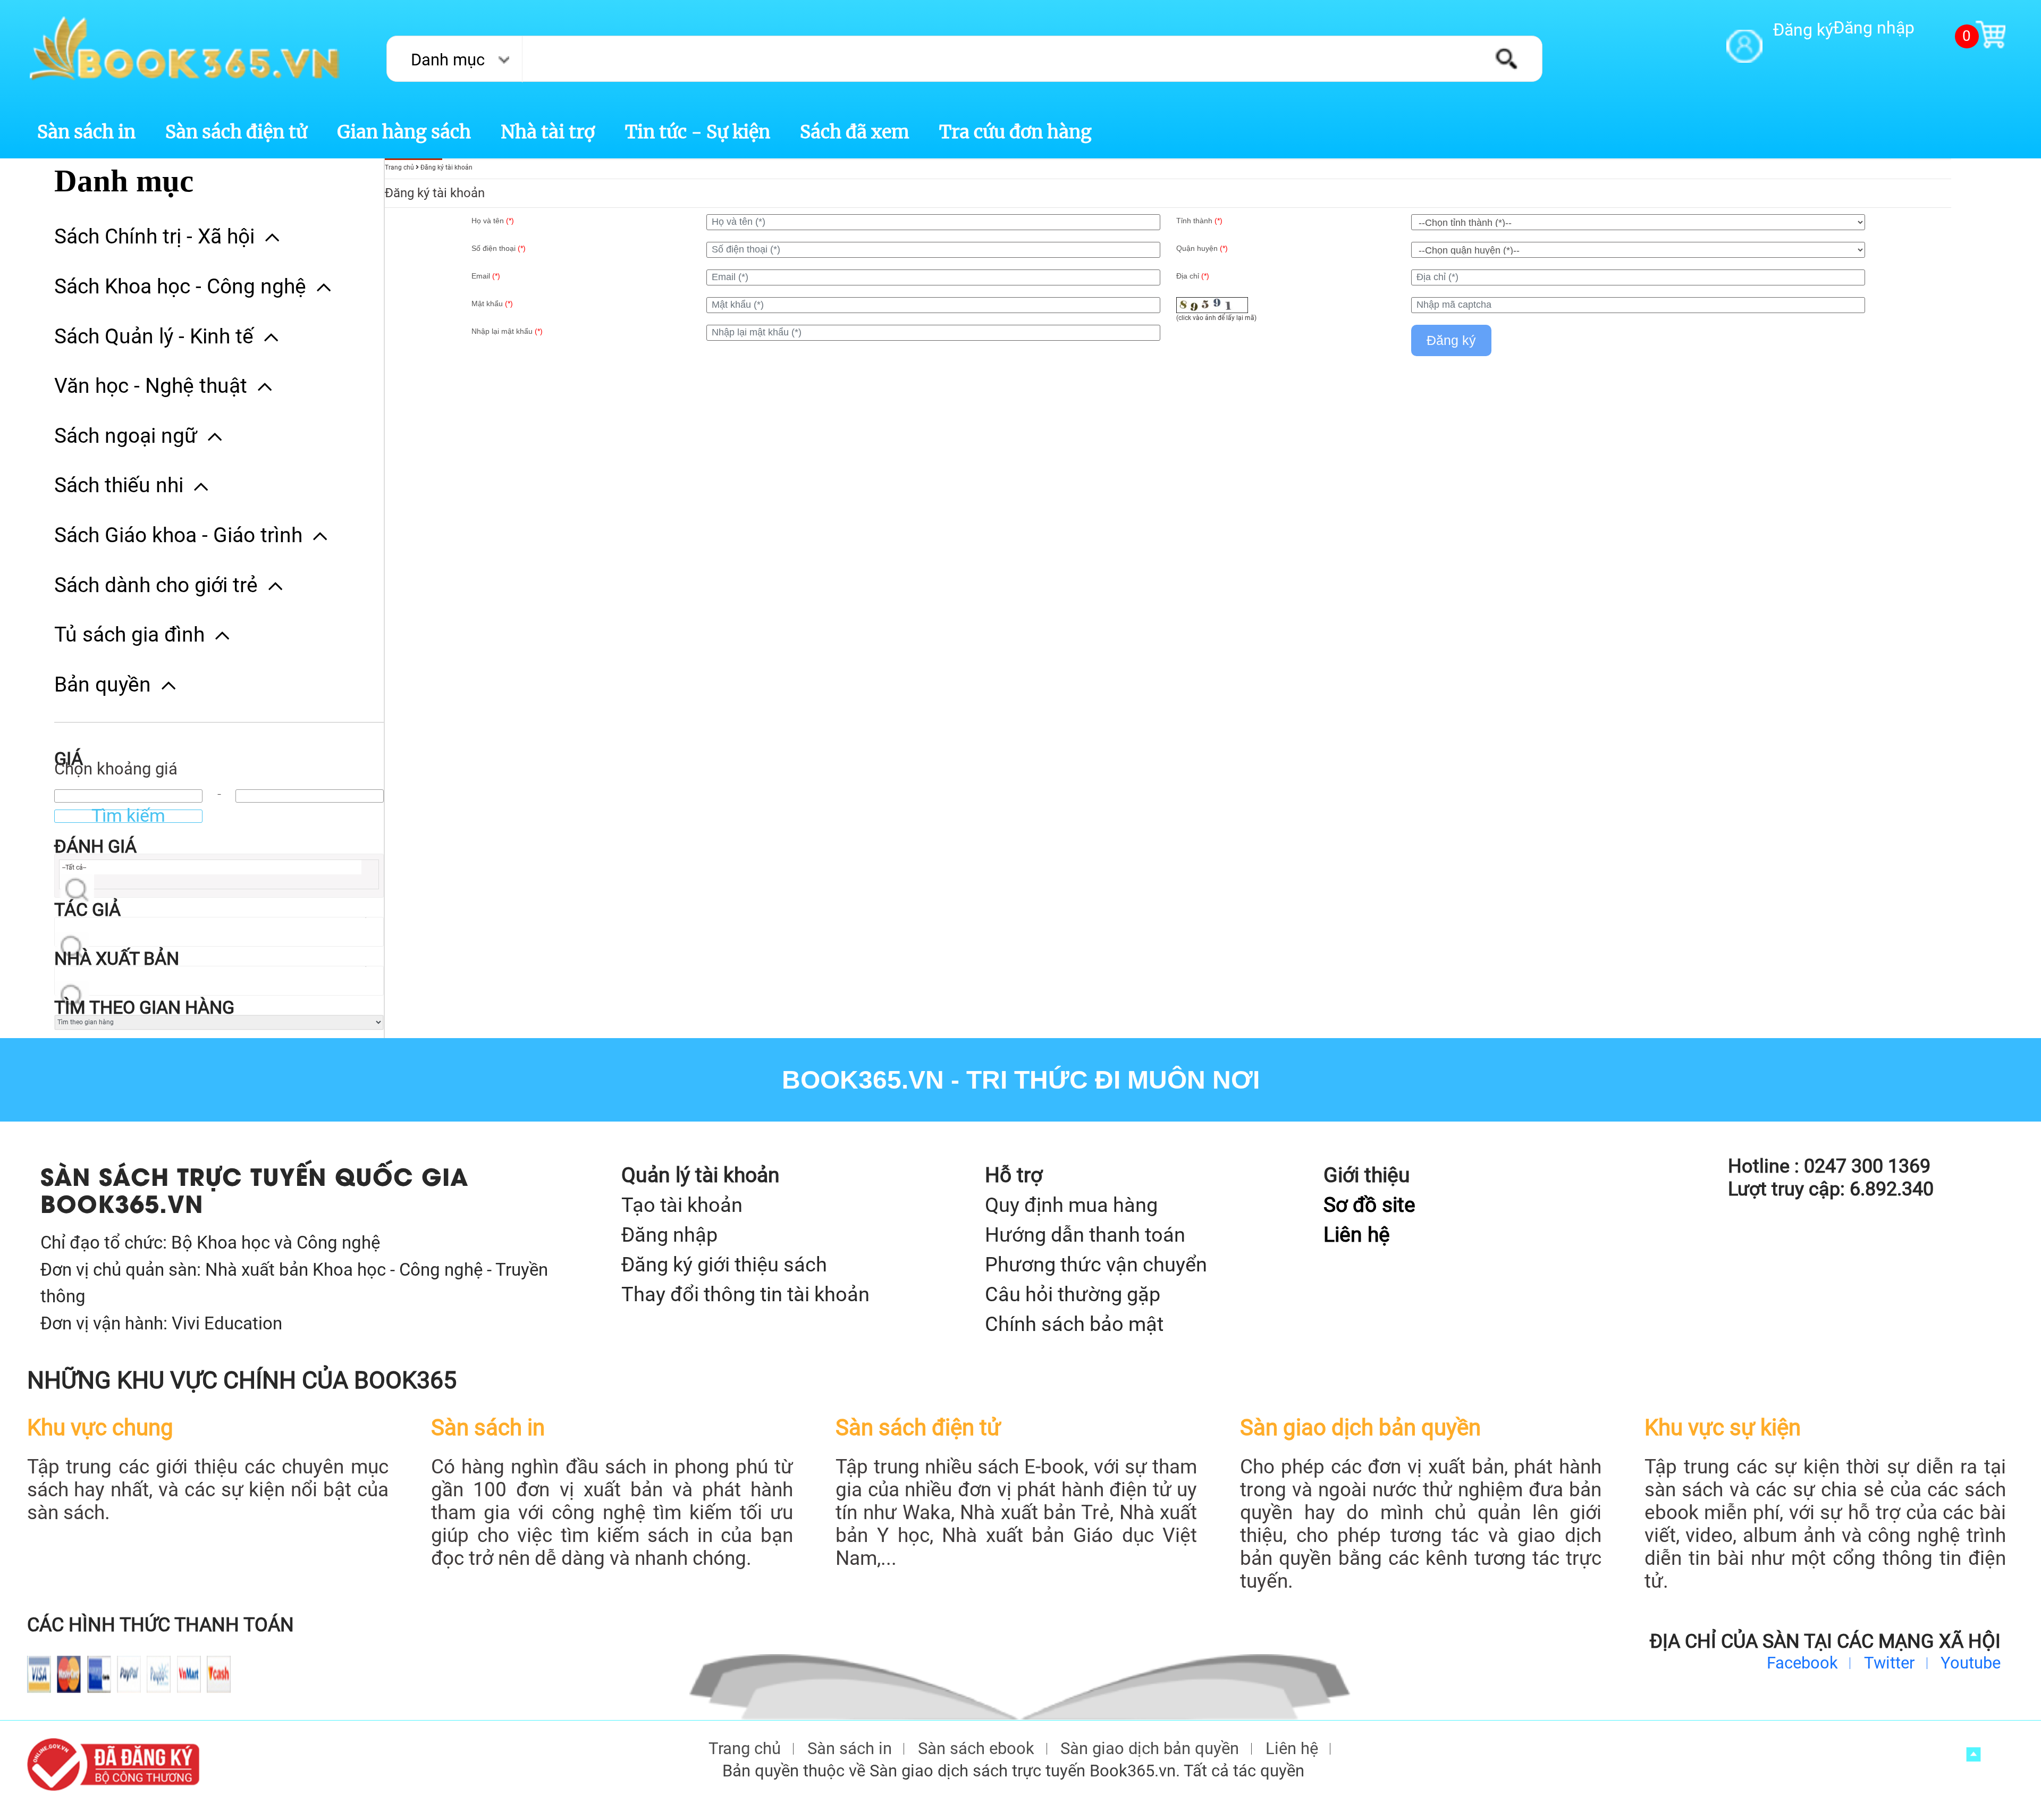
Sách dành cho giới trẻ (156, 585)
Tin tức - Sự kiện (698, 132)
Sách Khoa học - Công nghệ (180, 287)
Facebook (1802, 1663)
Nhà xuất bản (117, 959)
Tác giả (87, 910)
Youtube (1971, 1663)
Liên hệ (1357, 1235)
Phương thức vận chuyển (1096, 1264)
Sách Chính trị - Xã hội (154, 237)
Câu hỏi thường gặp (1073, 1294)
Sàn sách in (86, 132)
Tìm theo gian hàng (144, 1008)
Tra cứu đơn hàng (1015, 132)
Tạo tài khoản (682, 1205)
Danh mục (448, 60)
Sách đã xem (855, 132)
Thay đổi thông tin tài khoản (745, 1294)
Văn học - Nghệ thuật (151, 386)
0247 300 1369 (1867, 1166)
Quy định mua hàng (1071, 1205)
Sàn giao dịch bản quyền (1150, 1749)
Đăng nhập (1874, 28)
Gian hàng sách (404, 132)
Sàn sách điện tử (236, 132)
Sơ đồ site (1369, 1205)
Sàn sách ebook (976, 1749)
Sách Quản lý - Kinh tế (154, 336)
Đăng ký (1803, 30)
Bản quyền (103, 685)
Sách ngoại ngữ (126, 436)
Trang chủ (745, 1749)
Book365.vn (863, 1080)
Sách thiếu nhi (119, 485)
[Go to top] (1974, 1754)
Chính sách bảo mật (1074, 1324)
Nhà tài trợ (548, 132)
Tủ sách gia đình (129, 635)
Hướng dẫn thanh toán (1085, 1235)
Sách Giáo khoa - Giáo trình (178, 535)
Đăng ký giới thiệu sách (724, 1264)
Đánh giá (95, 846)
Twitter (1889, 1663)
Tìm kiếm (128, 816)
